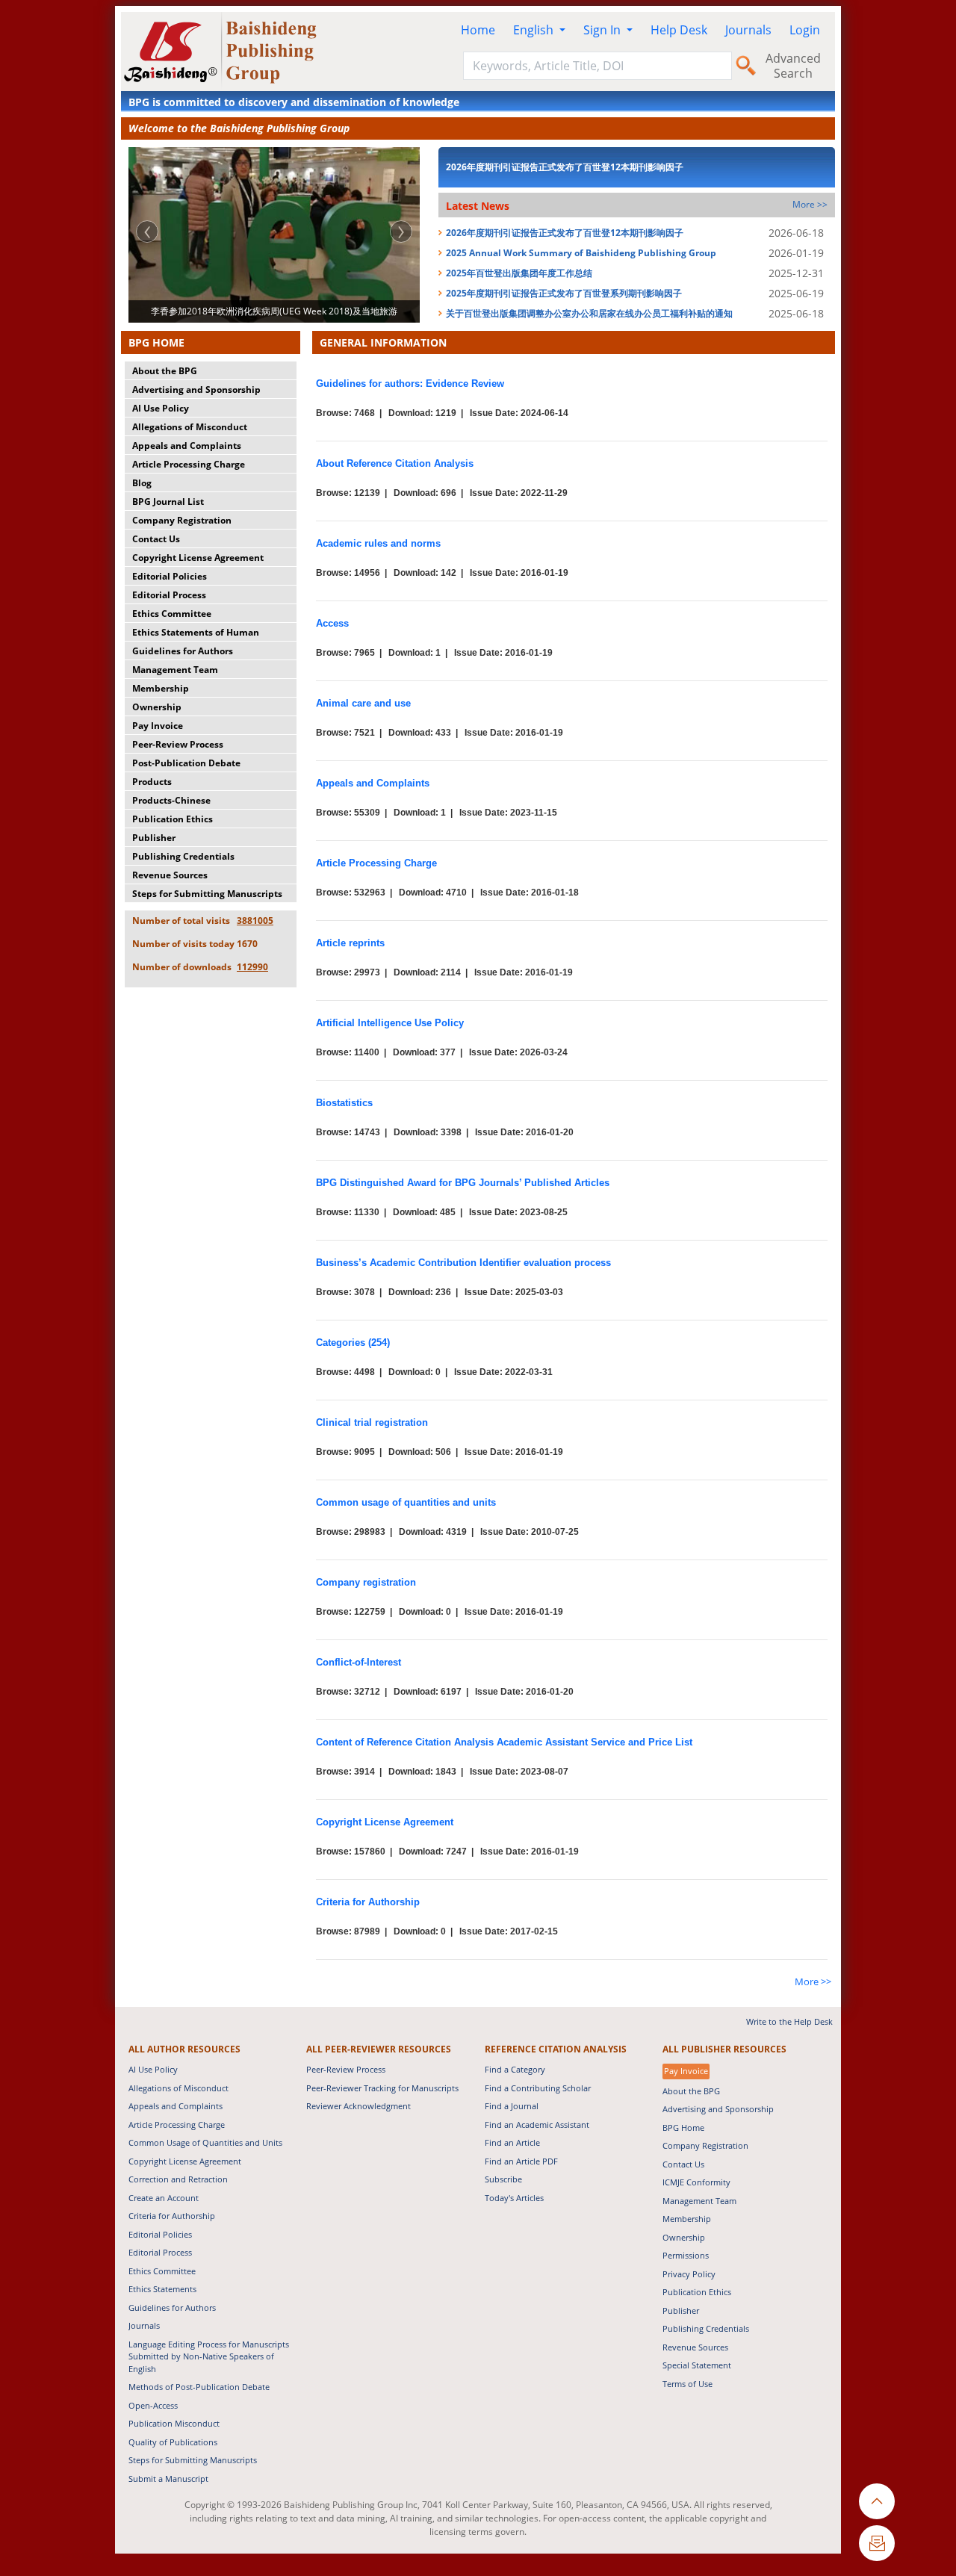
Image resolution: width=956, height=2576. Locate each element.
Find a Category (515, 2069)
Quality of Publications (173, 2442)
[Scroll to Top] (877, 2501)
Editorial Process (169, 595)
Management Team (175, 670)
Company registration (366, 1582)
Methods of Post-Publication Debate (199, 2387)
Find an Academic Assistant (537, 2125)
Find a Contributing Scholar (538, 2088)
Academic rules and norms (378, 543)
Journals (748, 30)
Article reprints (350, 943)
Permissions (686, 2255)
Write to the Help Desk (789, 2021)
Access (332, 623)
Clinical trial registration (372, 1422)
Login (805, 30)
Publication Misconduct (174, 2423)
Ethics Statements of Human (196, 632)
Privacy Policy (689, 2274)
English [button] (535, 30)
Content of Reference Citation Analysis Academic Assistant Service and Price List (504, 1742)
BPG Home (683, 2127)
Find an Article (512, 2142)
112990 (252, 967)
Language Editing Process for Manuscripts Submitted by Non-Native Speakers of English (209, 2356)
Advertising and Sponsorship (196, 389)
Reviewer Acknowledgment (358, 2106)
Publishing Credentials (183, 856)
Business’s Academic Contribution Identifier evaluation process (463, 1263)
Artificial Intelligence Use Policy (390, 1023)
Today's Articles (514, 2198)
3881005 (255, 921)
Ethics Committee (172, 614)
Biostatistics (344, 1103)
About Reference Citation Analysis (395, 463)
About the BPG (165, 371)
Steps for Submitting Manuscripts (207, 894)
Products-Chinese (171, 800)
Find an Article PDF (521, 2161)
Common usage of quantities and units (406, 1502)
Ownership (157, 707)
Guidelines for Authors (183, 651)
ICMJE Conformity (696, 2182)
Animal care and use (363, 703)
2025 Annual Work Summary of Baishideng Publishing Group (581, 253)
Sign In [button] (603, 30)
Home (478, 30)
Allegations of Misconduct (190, 427)
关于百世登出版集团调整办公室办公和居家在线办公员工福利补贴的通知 (589, 313)
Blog (142, 483)
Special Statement (697, 2365)
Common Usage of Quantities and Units (205, 2142)
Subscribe (503, 2179)
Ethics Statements (162, 2289)
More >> (810, 204)
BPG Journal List (168, 502)
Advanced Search (793, 66)
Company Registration (182, 520)
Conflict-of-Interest (358, 1662)
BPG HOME (156, 342)
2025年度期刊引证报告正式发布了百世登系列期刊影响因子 (564, 293)
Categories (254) (353, 1343)
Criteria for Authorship (368, 1902)
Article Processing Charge (189, 464)
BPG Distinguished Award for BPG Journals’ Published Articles (463, 1183)
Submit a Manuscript (168, 2479)
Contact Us (156, 539)
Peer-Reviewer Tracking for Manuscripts (382, 2088)
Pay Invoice (158, 726)
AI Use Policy (161, 408)
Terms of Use (687, 2384)
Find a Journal (512, 2106)
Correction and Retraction (178, 2179)
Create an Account (164, 2198)
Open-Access (153, 2405)
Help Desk (679, 30)
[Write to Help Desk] (877, 2543)
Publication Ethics (173, 819)
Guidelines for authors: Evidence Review (410, 384)
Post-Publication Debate (186, 763)
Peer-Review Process (178, 744)
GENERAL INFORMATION (383, 342)
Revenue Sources (170, 875)
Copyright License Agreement (198, 558)
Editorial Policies (170, 576)
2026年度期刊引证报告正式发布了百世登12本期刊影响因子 (565, 167)
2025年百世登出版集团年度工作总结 (519, 273)
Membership (161, 688)
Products (152, 782)
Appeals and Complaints (187, 446)
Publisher (154, 838)
